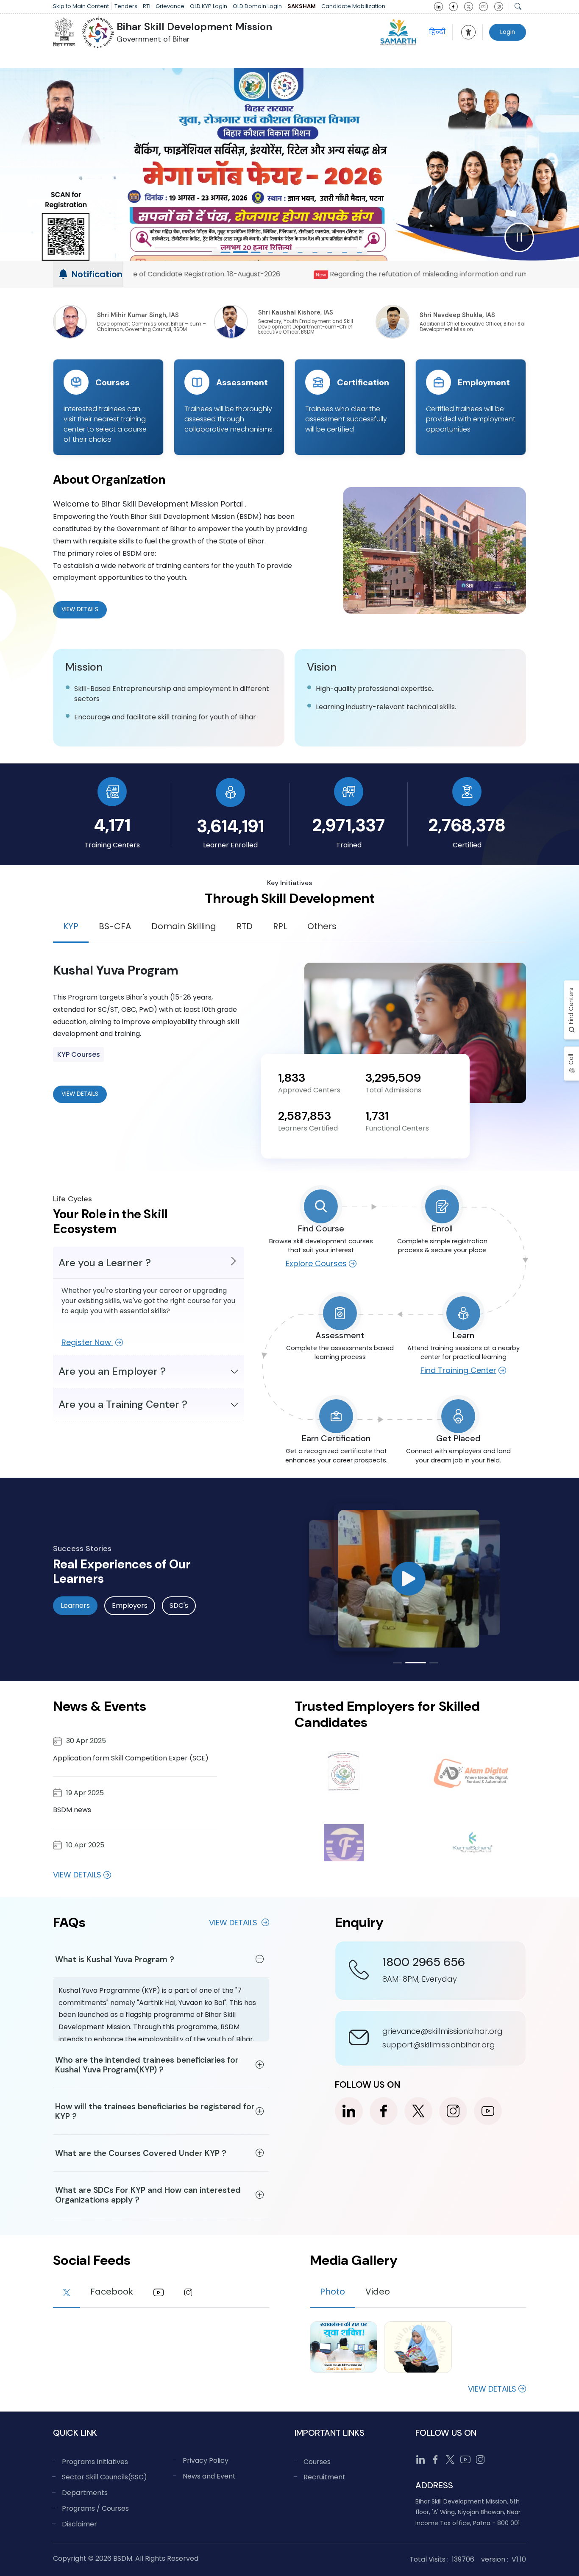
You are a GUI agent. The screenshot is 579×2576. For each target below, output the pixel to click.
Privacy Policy (206, 2460)
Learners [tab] (75, 1605)
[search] (518, 6)
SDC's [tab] (179, 1605)
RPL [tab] (280, 926)
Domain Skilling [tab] (184, 926)
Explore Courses (316, 1263)
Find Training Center (458, 1370)
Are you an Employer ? (112, 1371)
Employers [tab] (130, 1605)
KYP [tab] (71, 926)
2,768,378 (467, 825)
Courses (317, 2462)
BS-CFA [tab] (115, 926)
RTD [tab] (245, 926)
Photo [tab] (333, 2292)
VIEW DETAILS (80, 1094)
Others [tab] (322, 926)
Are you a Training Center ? (123, 1404)
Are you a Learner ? (105, 1263)
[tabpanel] (289, 1033)
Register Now (87, 1342)
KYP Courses (79, 1054)
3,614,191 (230, 826)
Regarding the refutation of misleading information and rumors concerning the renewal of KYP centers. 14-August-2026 (252, 274)
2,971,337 (349, 825)
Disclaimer (79, 2524)
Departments (85, 2493)
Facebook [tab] (112, 2292)
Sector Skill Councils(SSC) (104, 2477)
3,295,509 (393, 1078)
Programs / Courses (95, 2508)
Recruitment (324, 2477)
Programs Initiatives (95, 2462)
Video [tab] (378, 2292)
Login (508, 32)
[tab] (67, 2293)
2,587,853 (305, 1116)
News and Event (209, 2476)
